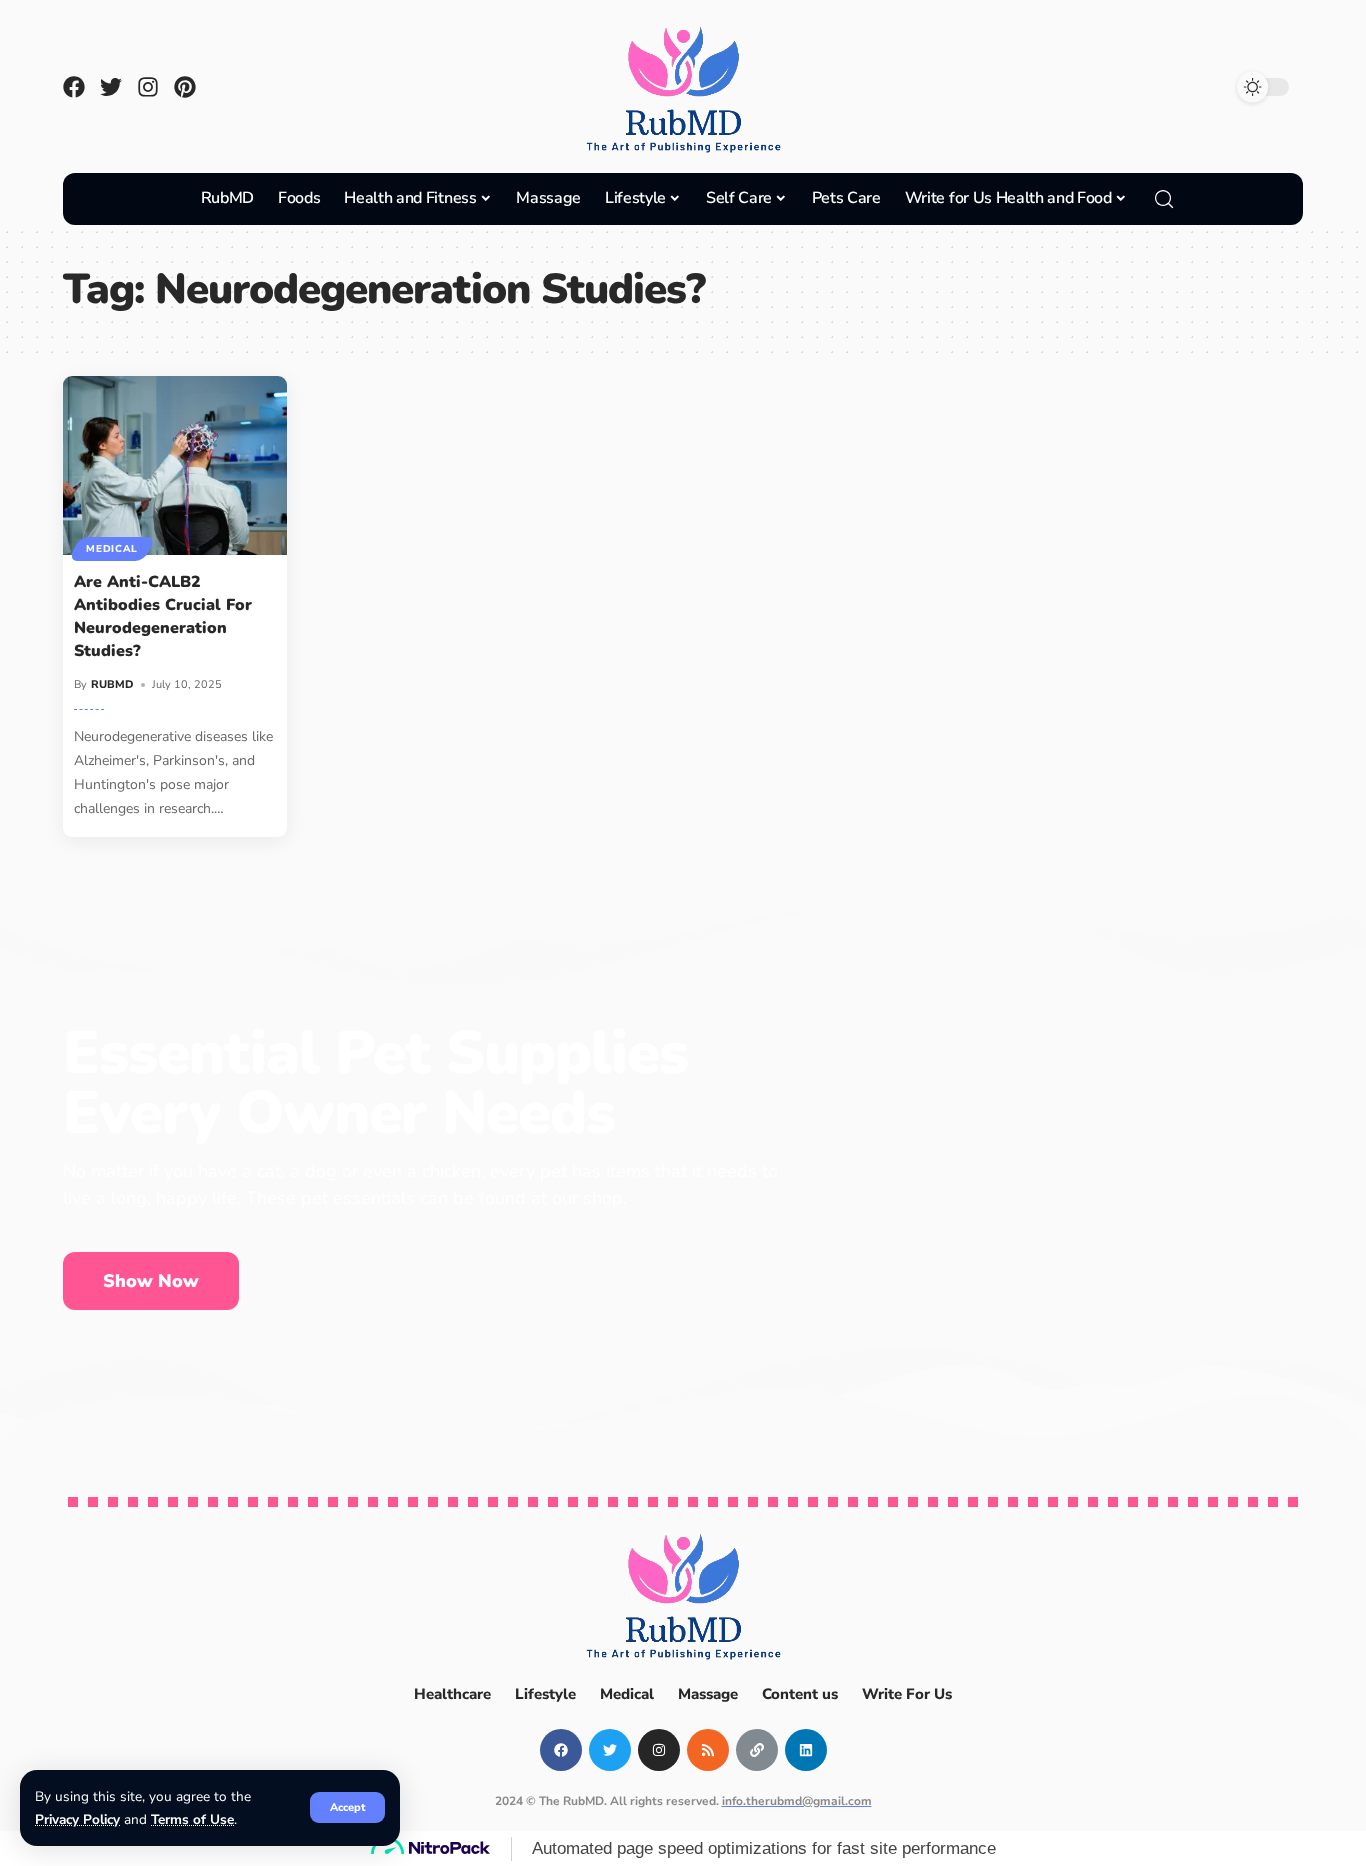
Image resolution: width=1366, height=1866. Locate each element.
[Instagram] (148, 87)
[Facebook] (74, 87)
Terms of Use (192, 1819)
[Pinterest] (185, 87)
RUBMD (112, 684)
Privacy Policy (77, 1819)
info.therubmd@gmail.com (797, 1801)
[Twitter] (111, 87)
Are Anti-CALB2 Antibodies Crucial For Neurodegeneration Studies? (163, 617)
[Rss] (708, 1750)
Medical (112, 549)
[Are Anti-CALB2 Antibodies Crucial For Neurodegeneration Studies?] (175, 465)
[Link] (757, 1750)
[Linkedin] (806, 1750)
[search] (1164, 199)
